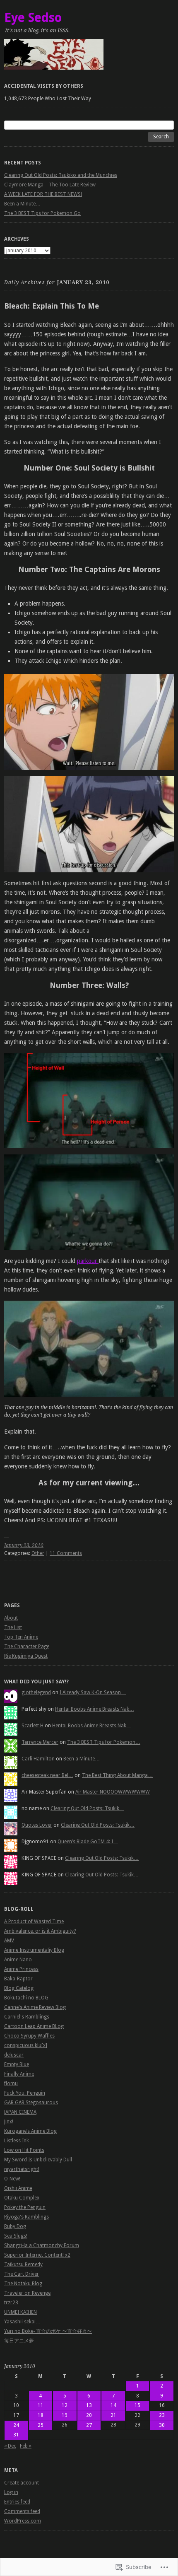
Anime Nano (18, 1960)
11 (41, 2405)
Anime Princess (21, 1969)
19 (65, 2415)
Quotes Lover (37, 1825)
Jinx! (9, 2122)
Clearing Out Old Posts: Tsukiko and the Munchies (61, 175)
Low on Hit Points (24, 2150)
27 (89, 2425)
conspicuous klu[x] (26, 2045)
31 (16, 2435)
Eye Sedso (33, 18)
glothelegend (36, 1692)
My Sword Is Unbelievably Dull (38, 2160)
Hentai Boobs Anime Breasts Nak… (95, 1709)
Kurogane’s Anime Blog (30, 2131)
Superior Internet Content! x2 (37, 2255)
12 (65, 2405)
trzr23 (11, 2303)
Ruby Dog (15, 2226)
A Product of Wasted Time (34, 1922)
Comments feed (22, 2511)
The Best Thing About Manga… (117, 1775)
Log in (11, 2492)
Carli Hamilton (38, 1759)
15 (137, 2405)
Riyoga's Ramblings (26, 2217)
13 (89, 2405)
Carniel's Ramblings (27, 2017)
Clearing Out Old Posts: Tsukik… (87, 1808)
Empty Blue (17, 2064)
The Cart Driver (22, 2274)
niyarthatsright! (22, 2169)
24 (16, 2425)
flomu (11, 2083)
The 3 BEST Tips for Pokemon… (104, 1742)
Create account (22, 2483)
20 (89, 2415)
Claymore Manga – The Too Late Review (50, 185)
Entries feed (17, 2502)
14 (113, 2405)
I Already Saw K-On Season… (93, 1692)
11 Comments (66, 1553)
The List (13, 1627)
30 (162, 2425)
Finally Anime (19, 2074)
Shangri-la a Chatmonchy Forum (42, 2245)
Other (38, 1553)
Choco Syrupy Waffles (29, 2036)
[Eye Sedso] (89, 54)
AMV (9, 1941)
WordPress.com (23, 2521)
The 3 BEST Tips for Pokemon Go (42, 213)
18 (41, 2415)
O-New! (12, 2179)
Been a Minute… (22, 204)
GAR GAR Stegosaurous (31, 2103)
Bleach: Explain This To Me (52, 306)
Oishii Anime (18, 2188)
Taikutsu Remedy (23, 2265)
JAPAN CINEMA (20, 2112)
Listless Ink (17, 2141)
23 (162, 2415)
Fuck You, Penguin (25, 2093)
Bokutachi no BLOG (26, 1998)
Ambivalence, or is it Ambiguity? (40, 1931)
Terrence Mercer (40, 1742)
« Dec (10, 2446)
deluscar (14, 2055)
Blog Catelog (19, 1988)
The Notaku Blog (23, 2284)
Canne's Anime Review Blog (35, 2007)
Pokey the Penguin (25, 2207)
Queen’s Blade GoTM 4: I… (88, 1842)
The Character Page (27, 1647)
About (11, 1618)
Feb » (26, 2446)
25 (41, 2425)
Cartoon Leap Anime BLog (34, 2026)
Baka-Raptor (18, 1979)
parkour (88, 1261)
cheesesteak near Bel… (47, 1775)
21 (113, 2415)
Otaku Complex (22, 2198)
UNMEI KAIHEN (20, 2312)
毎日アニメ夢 (19, 2341)
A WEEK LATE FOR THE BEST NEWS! (43, 194)
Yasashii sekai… (22, 2322)
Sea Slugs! (16, 2236)
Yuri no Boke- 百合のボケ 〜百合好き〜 (48, 2331)
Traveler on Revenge (27, 2293)
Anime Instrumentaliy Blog (34, 1950)
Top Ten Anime (21, 1637)
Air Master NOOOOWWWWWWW (113, 1792)
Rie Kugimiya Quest (26, 1656)
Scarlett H (32, 1726)
